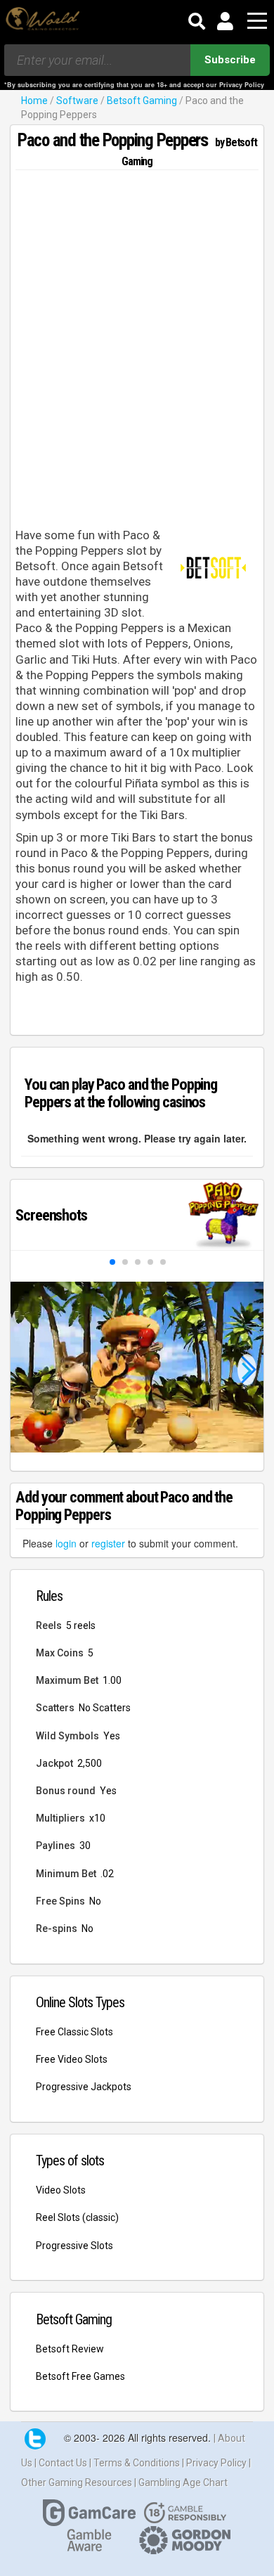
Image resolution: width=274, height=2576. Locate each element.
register (108, 1543)
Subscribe (230, 60)
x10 (97, 1818)
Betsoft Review (70, 2349)
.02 (107, 1874)
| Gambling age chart (181, 2482)
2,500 (90, 1763)
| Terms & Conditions (136, 2463)
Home (34, 101)
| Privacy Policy (215, 2463)
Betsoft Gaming (142, 101)
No (95, 1901)
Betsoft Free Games (80, 2376)
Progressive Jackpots (84, 2087)
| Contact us (62, 2463)
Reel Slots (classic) (77, 2217)
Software (77, 101)
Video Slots (61, 2190)
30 (85, 1846)
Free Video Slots (72, 2059)
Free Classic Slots (74, 2032)
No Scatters (105, 1708)
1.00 (112, 1680)
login (66, 1543)
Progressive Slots (74, 2246)
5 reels (81, 1625)
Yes (112, 1736)
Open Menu (257, 21)
